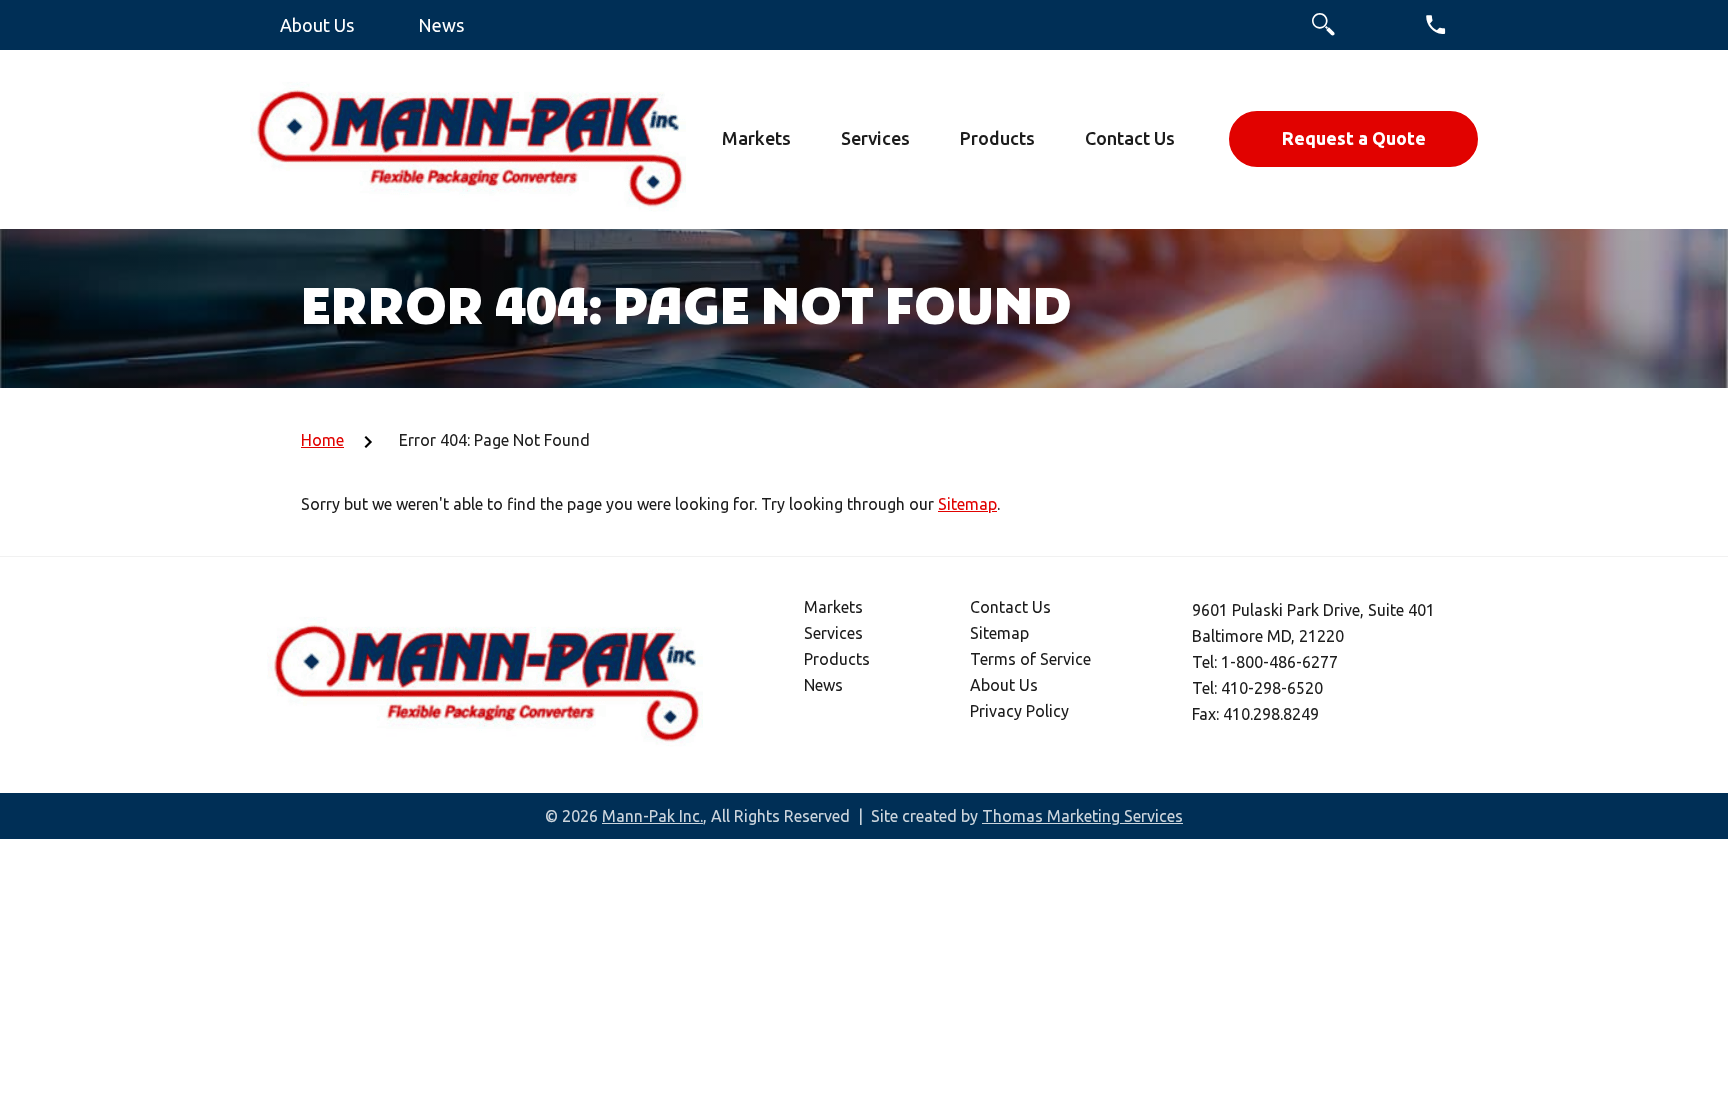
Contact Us (1010, 607)
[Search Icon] (1323, 24)
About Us (1004, 685)
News (823, 685)
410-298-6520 (1272, 688)
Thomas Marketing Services (1082, 816)
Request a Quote (1354, 138)
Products (837, 659)
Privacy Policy (1019, 711)
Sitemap (967, 504)
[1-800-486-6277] (1436, 24)
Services (833, 633)
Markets (833, 607)
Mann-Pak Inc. (652, 816)
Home (322, 440)
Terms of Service (1030, 659)
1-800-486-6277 (1279, 662)
